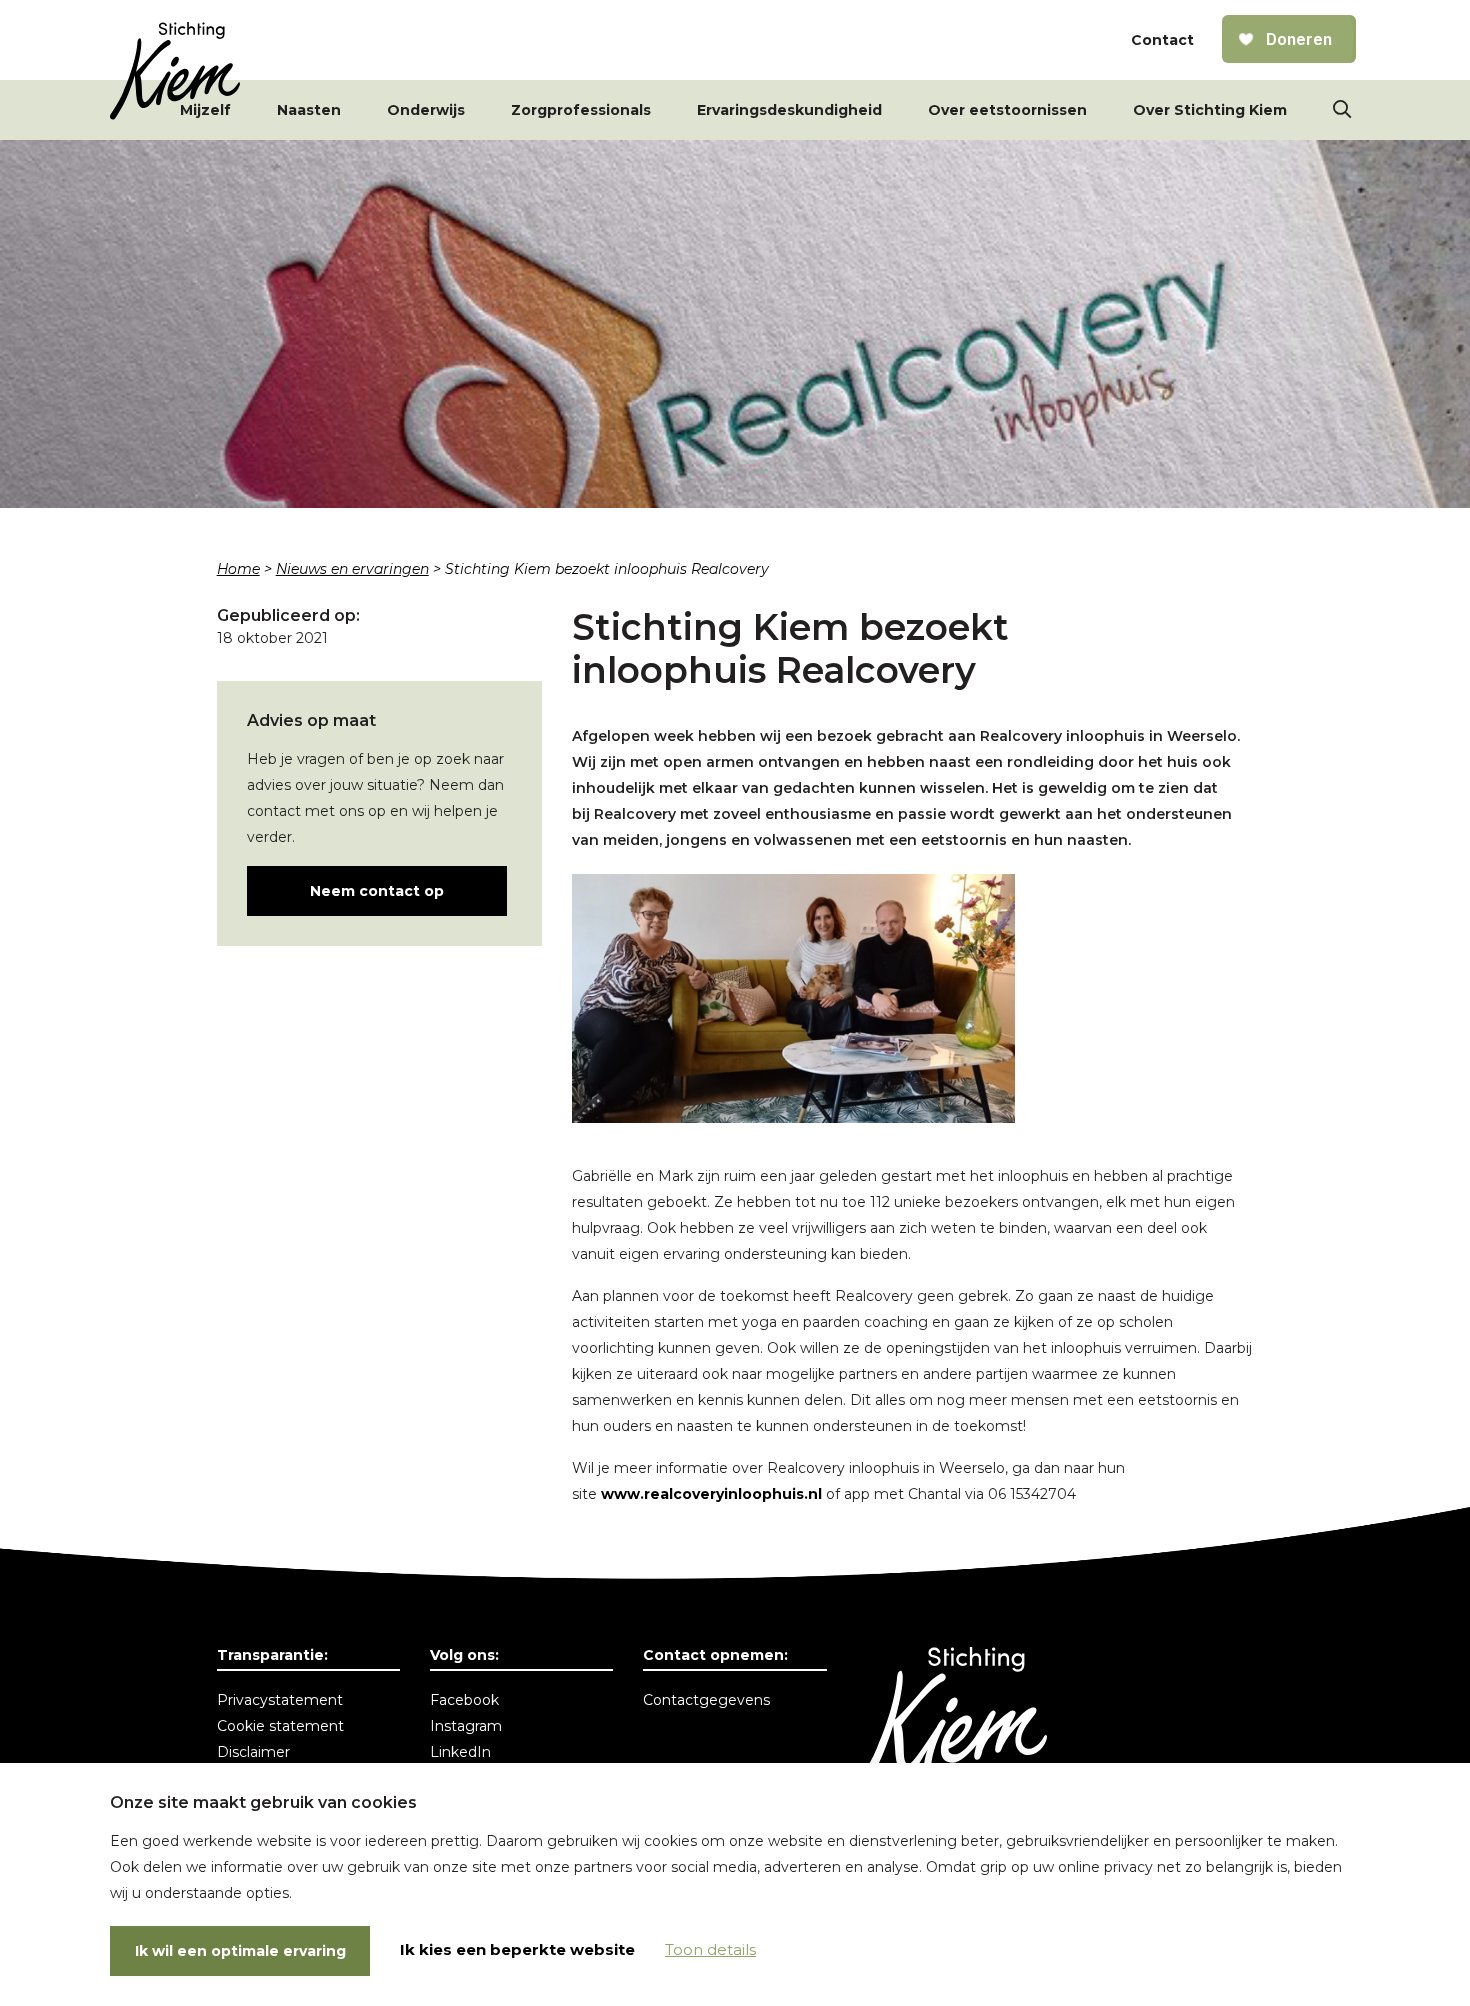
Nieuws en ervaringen (352, 569)
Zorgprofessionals (581, 110)
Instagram (466, 1726)
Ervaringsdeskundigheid (789, 110)
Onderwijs (426, 110)
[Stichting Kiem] (175, 71)
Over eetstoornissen (1007, 110)
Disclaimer (253, 1752)
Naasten (309, 110)
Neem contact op (377, 891)
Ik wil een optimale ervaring (240, 1951)
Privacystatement (280, 1700)
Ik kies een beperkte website (517, 1949)
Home (238, 569)
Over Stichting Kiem (1210, 110)
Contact (1162, 40)
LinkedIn (460, 1752)
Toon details (710, 1949)
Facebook (464, 1700)
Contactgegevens (706, 1700)
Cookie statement (280, 1726)
